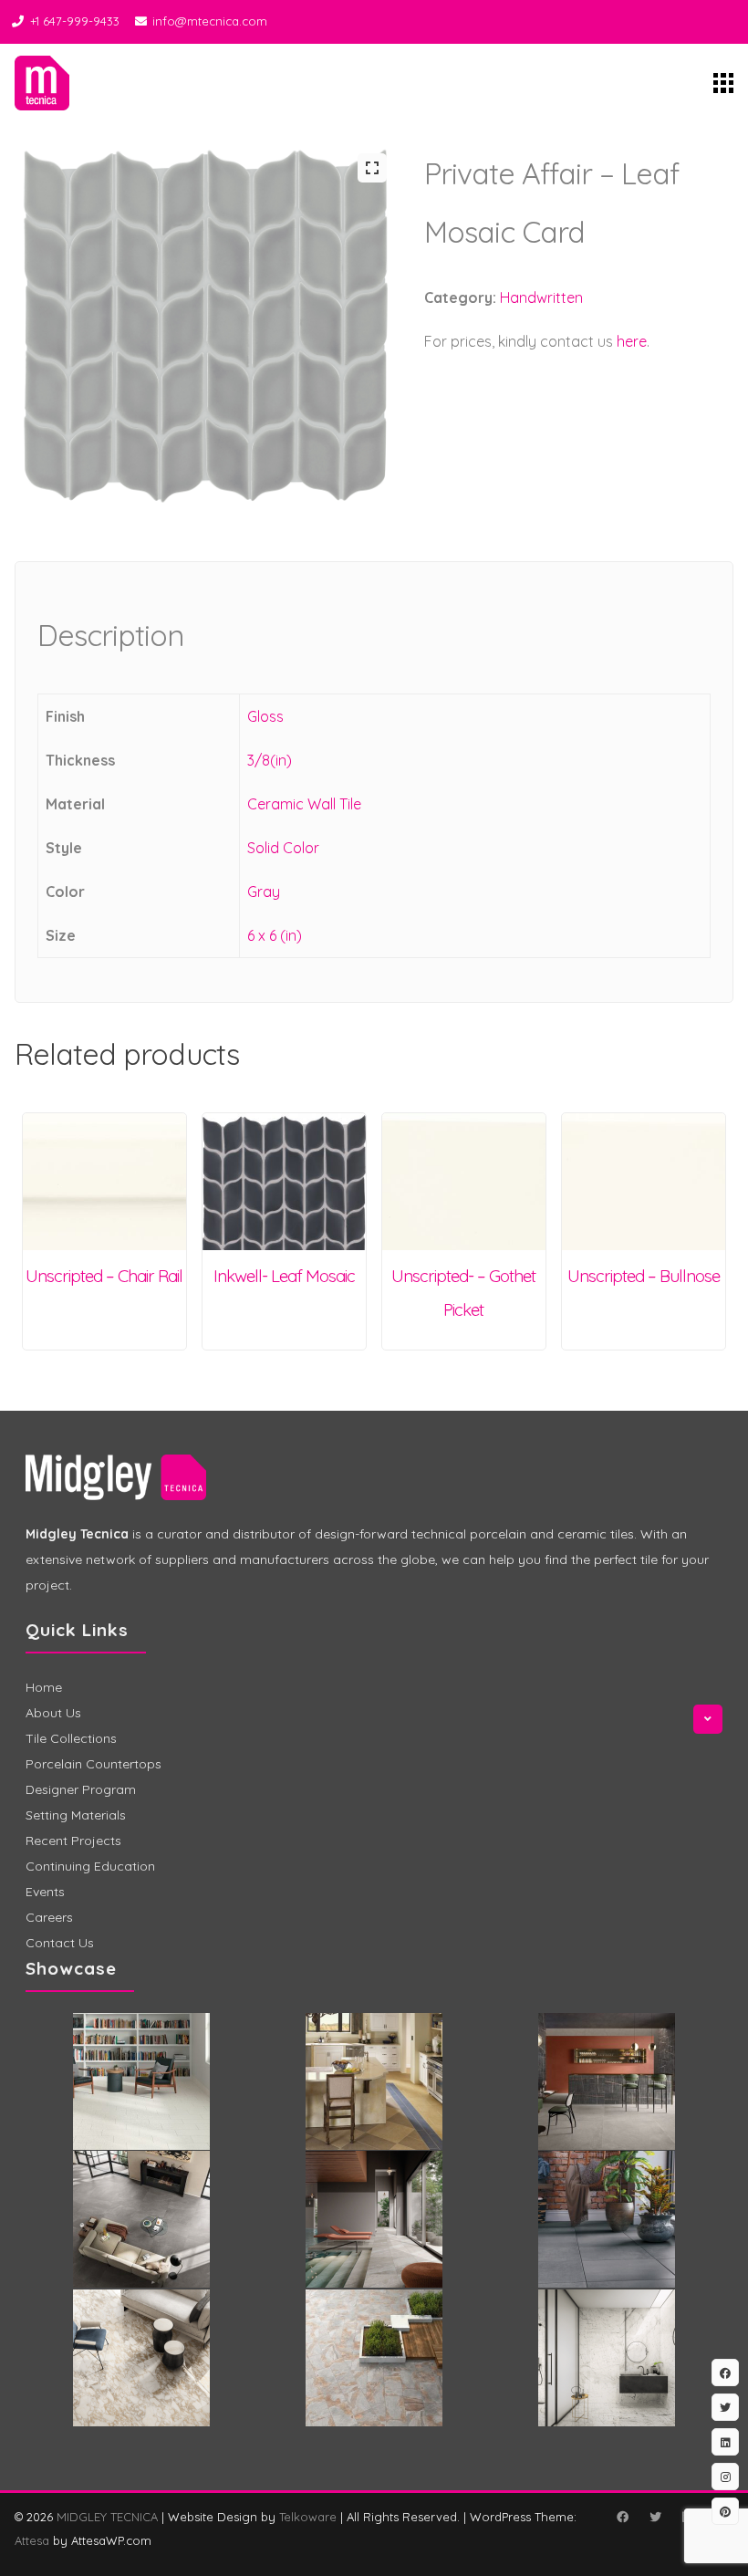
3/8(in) (270, 760)
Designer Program (81, 1789)
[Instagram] (725, 2477)
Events (45, 1892)
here (632, 341)
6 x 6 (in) (275, 935)
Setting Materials (76, 1815)
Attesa (32, 2540)
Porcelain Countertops (93, 1764)
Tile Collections (71, 1738)
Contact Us (60, 1943)
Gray (264, 892)
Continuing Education (90, 1866)
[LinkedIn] (725, 2442)
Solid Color (283, 848)
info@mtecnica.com (210, 21)
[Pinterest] (725, 2511)
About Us (53, 1713)
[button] (372, 168)
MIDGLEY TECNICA (107, 2517)
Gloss (265, 716)
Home (44, 1687)
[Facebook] (622, 2517)
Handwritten (541, 297)
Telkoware (308, 2517)
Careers (49, 1917)
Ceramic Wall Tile (304, 804)
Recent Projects (73, 1841)
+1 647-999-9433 (75, 21)
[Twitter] (655, 2517)
